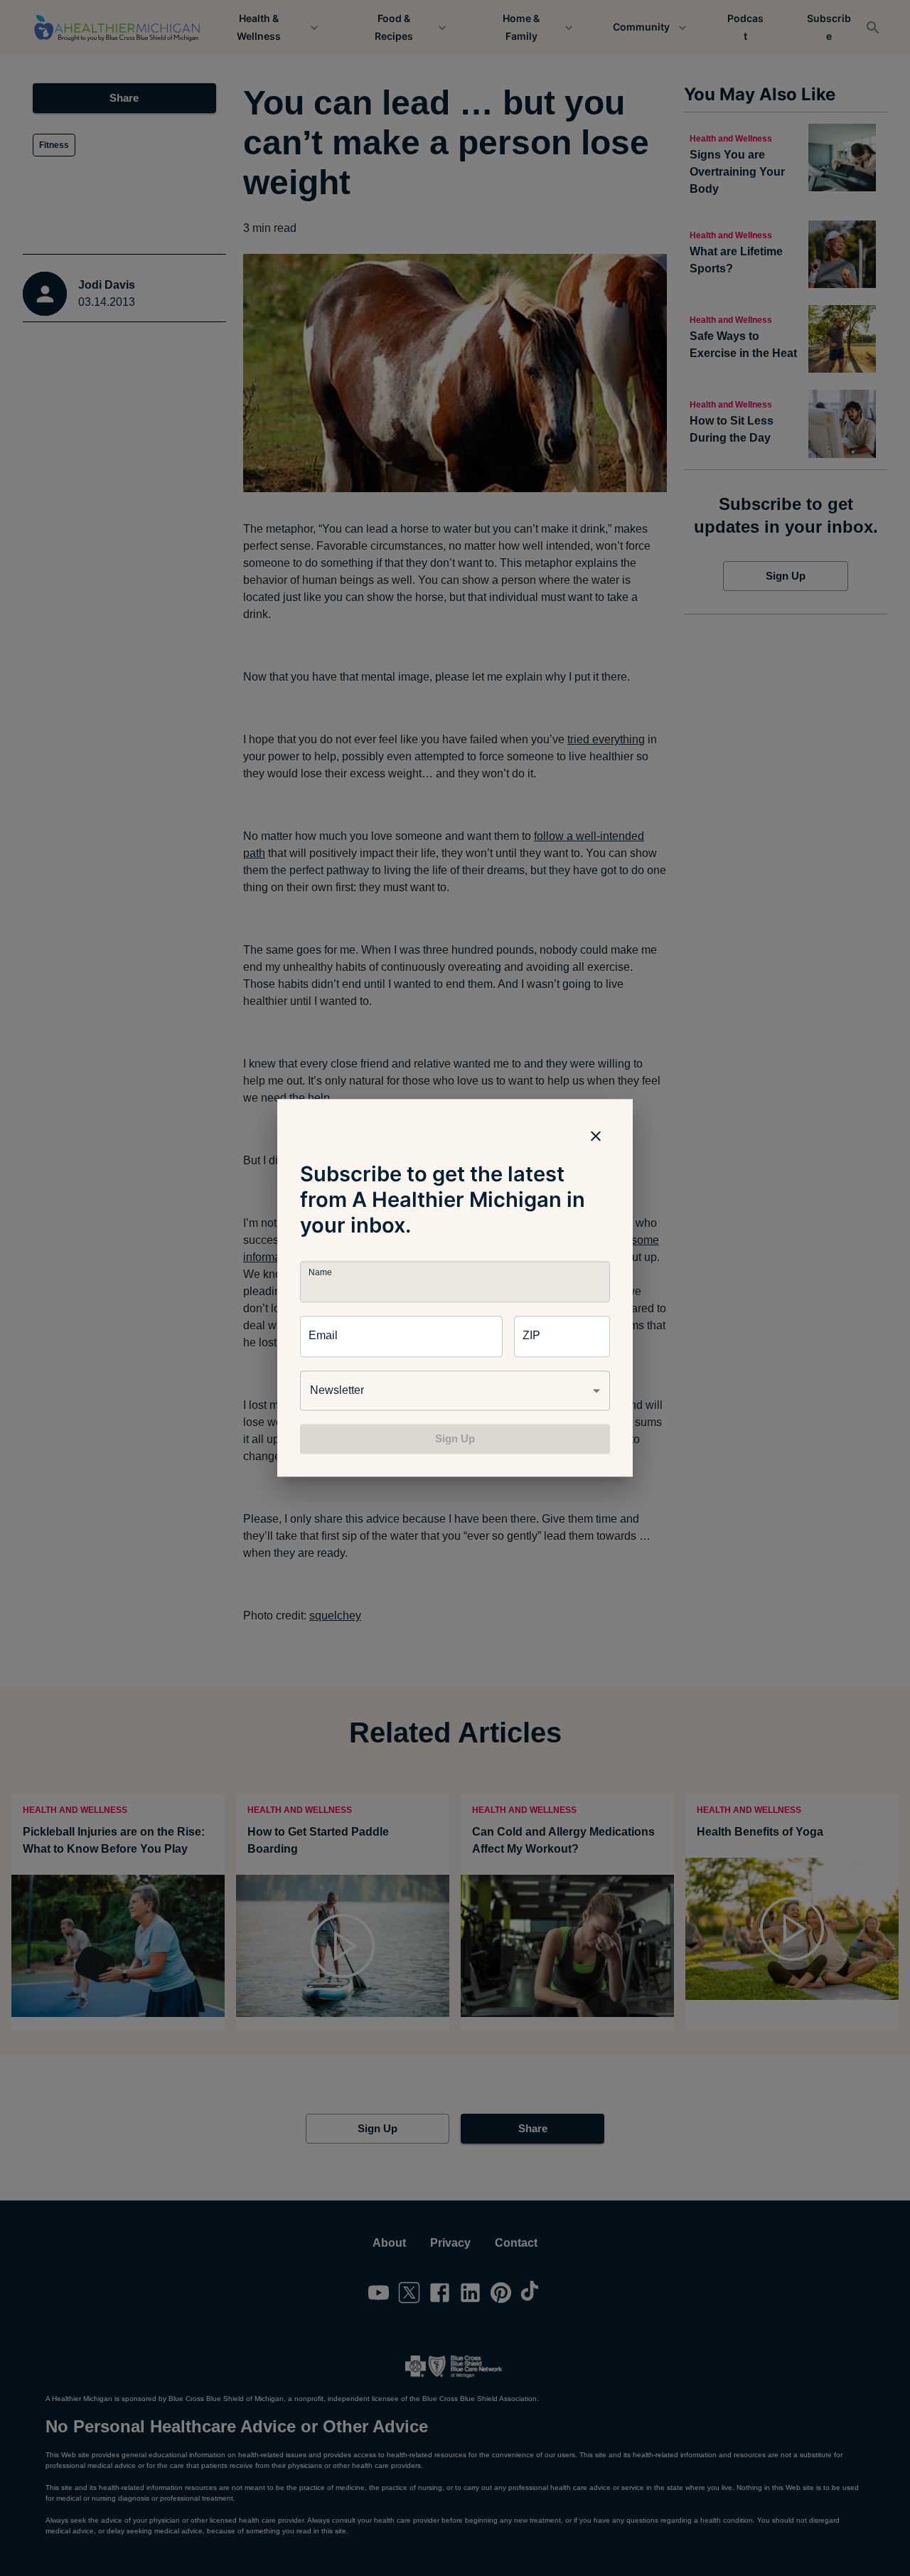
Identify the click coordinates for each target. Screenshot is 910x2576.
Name (320, 1273)
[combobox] (455, 1390)
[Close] (596, 1136)
